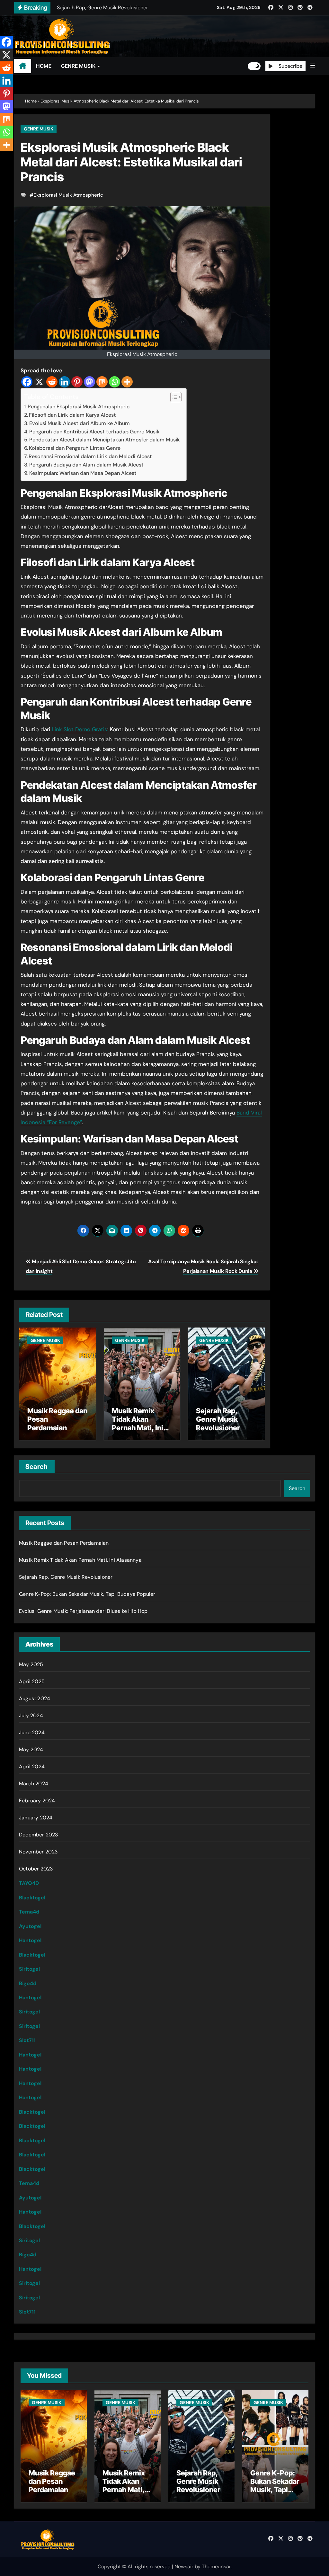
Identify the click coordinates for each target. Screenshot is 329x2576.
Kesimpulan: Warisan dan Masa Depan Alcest (83, 473)
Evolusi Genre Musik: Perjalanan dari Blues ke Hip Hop (83, 1611)
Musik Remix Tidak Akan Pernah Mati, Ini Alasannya (138, 1423)
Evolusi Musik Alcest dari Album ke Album (80, 423)
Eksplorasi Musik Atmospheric (68, 195)
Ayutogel (30, 1926)
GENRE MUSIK (79, 66)
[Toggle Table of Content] (173, 397)
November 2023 (38, 1852)
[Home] (23, 66)
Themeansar (216, 2567)
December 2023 (39, 1835)
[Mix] (102, 382)
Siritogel (29, 1969)
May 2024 (31, 1750)
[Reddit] (52, 382)
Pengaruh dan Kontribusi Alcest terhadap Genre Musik (94, 432)
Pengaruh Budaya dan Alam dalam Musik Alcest (86, 465)
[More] (127, 382)
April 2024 (32, 1767)
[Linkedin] (64, 382)
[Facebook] (27, 382)
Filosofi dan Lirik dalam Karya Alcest (72, 415)
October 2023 (36, 1869)
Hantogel (30, 1940)
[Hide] (3, 157)
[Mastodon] (89, 382)
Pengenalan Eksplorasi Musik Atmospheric (79, 407)
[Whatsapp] (115, 382)
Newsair (184, 2567)
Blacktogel (32, 1898)
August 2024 (35, 1698)
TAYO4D (29, 1883)
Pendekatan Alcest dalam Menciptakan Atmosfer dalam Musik (105, 440)
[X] (39, 382)
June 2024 (32, 1732)
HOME (44, 66)
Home (31, 101)
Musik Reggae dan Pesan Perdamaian (64, 1543)
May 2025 (31, 1664)
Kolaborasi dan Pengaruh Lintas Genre (75, 448)
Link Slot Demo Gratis (80, 729)
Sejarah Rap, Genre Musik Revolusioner (218, 1419)
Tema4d (29, 1912)
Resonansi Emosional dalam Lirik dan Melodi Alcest (90, 456)
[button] (313, 66)
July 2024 (31, 1715)
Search (37, 1467)
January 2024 (36, 1818)
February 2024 (37, 1801)
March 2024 (34, 1784)
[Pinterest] (77, 382)
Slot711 (27, 2040)
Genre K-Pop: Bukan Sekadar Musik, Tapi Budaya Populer (87, 1594)
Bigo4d (28, 1983)
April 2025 (32, 1681)
